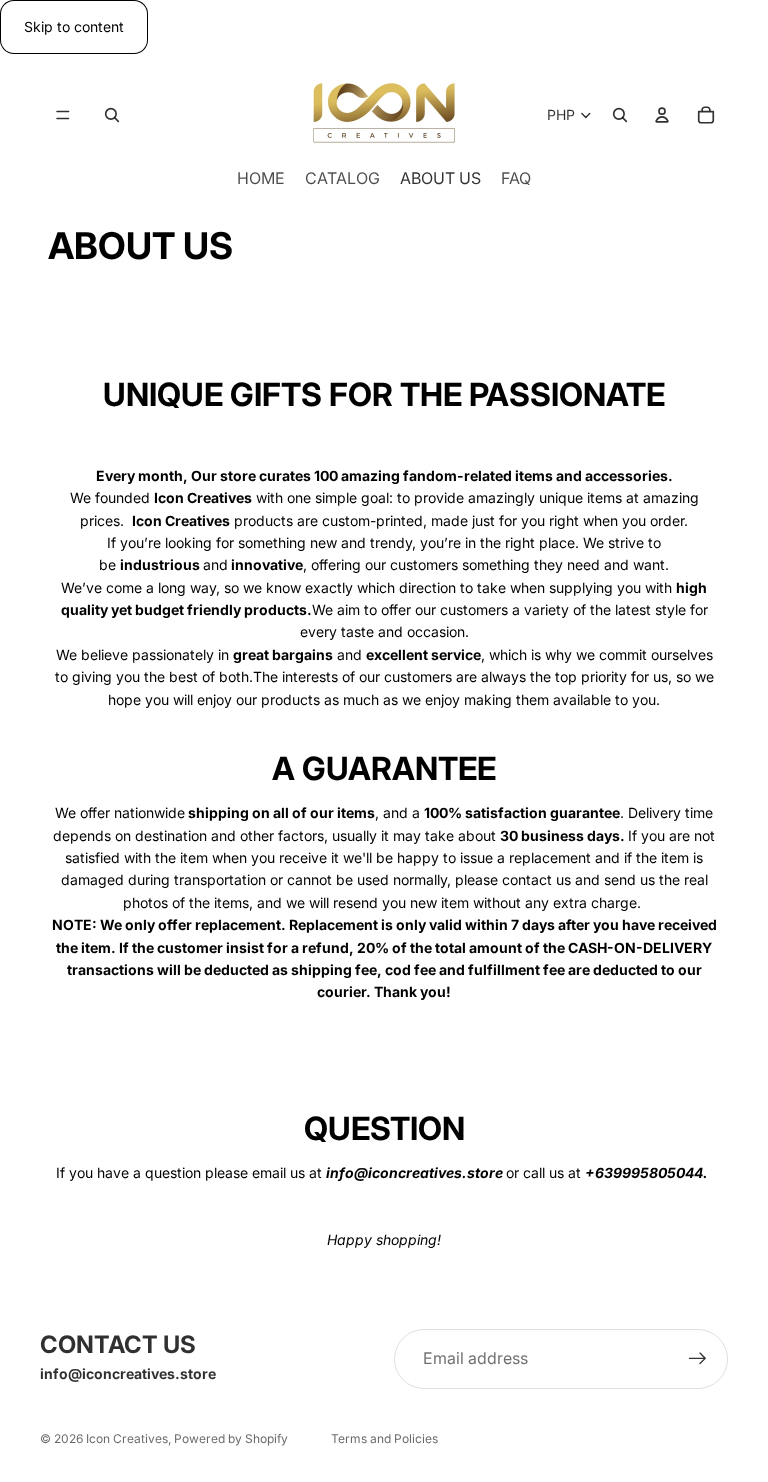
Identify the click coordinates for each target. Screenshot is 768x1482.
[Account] (662, 116)
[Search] (112, 116)
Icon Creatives (127, 1438)
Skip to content (74, 26)
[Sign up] (698, 1359)
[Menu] (63, 116)
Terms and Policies (384, 1438)
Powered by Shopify (231, 1438)
